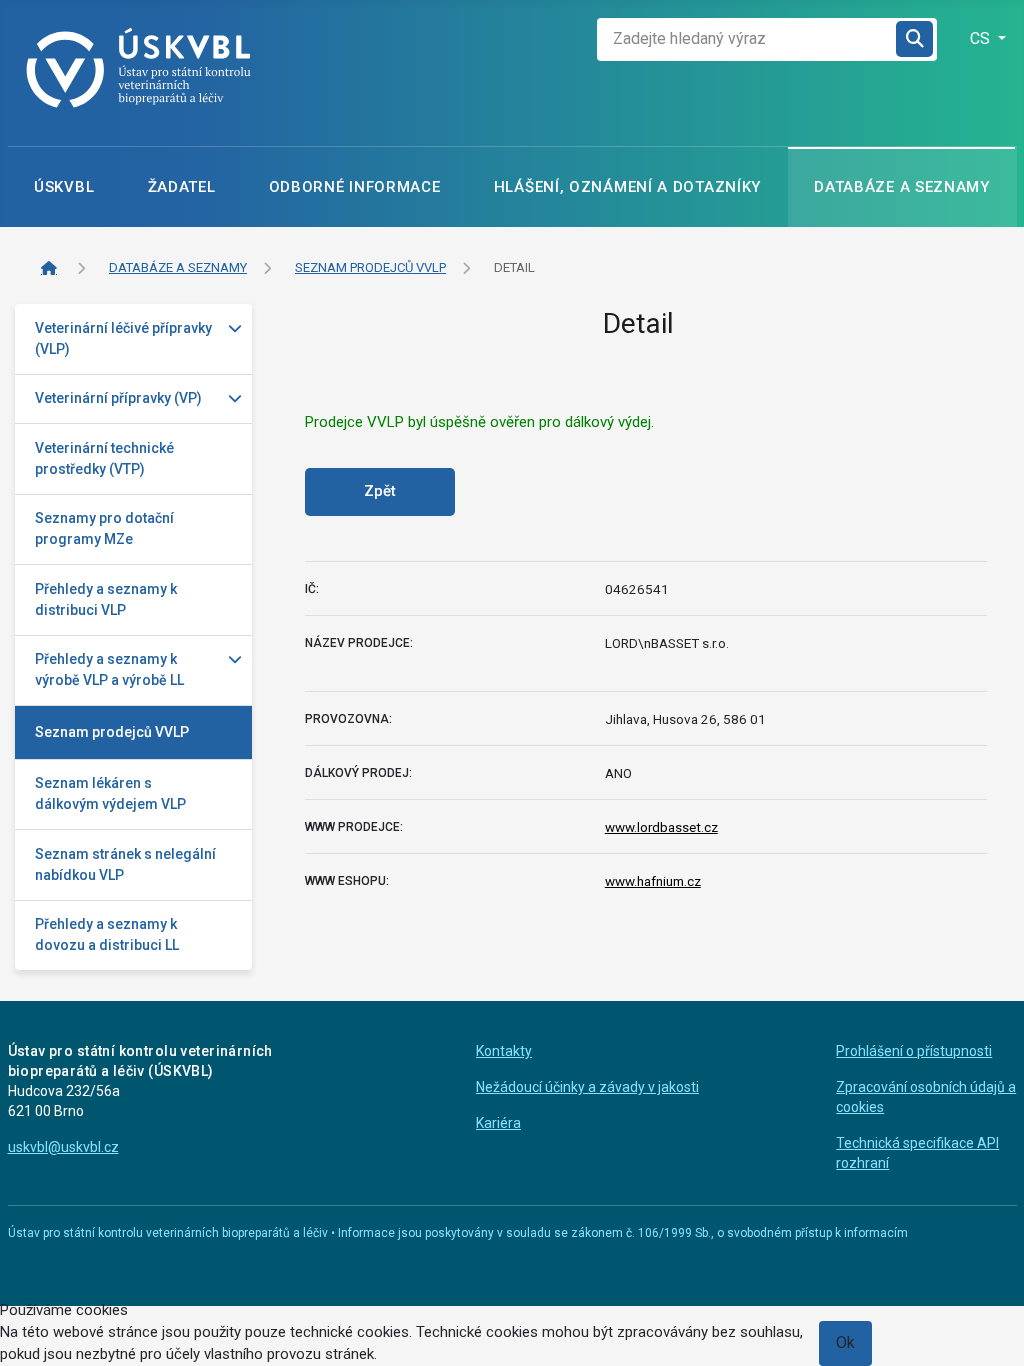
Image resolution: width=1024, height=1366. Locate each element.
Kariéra (498, 1123)
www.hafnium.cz (653, 881)
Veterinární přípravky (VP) (118, 398)
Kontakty (504, 1051)
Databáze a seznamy (902, 187)
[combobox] (747, 39)
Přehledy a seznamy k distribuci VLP (106, 599)
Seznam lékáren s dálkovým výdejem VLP (110, 793)
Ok (845, 1342)
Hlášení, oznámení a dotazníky (627, 187)
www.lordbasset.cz (661, 827)
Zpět (380, 491)
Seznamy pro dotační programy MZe (104, 528)
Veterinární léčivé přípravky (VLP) (123, 338)
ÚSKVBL (64, 187)
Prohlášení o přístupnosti (914, 1051)
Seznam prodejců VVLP (112, 732)
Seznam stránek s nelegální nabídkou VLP (125, 864)
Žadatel (182, 187)
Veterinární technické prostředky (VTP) (104, 458)
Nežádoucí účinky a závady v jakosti (587, 1087)
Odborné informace (355, 187)
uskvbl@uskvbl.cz (63, 1147)
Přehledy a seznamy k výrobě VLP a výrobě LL (109, 669)
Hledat (916, 39)
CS (982, 38)
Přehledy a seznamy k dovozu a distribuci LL (107, 934)
